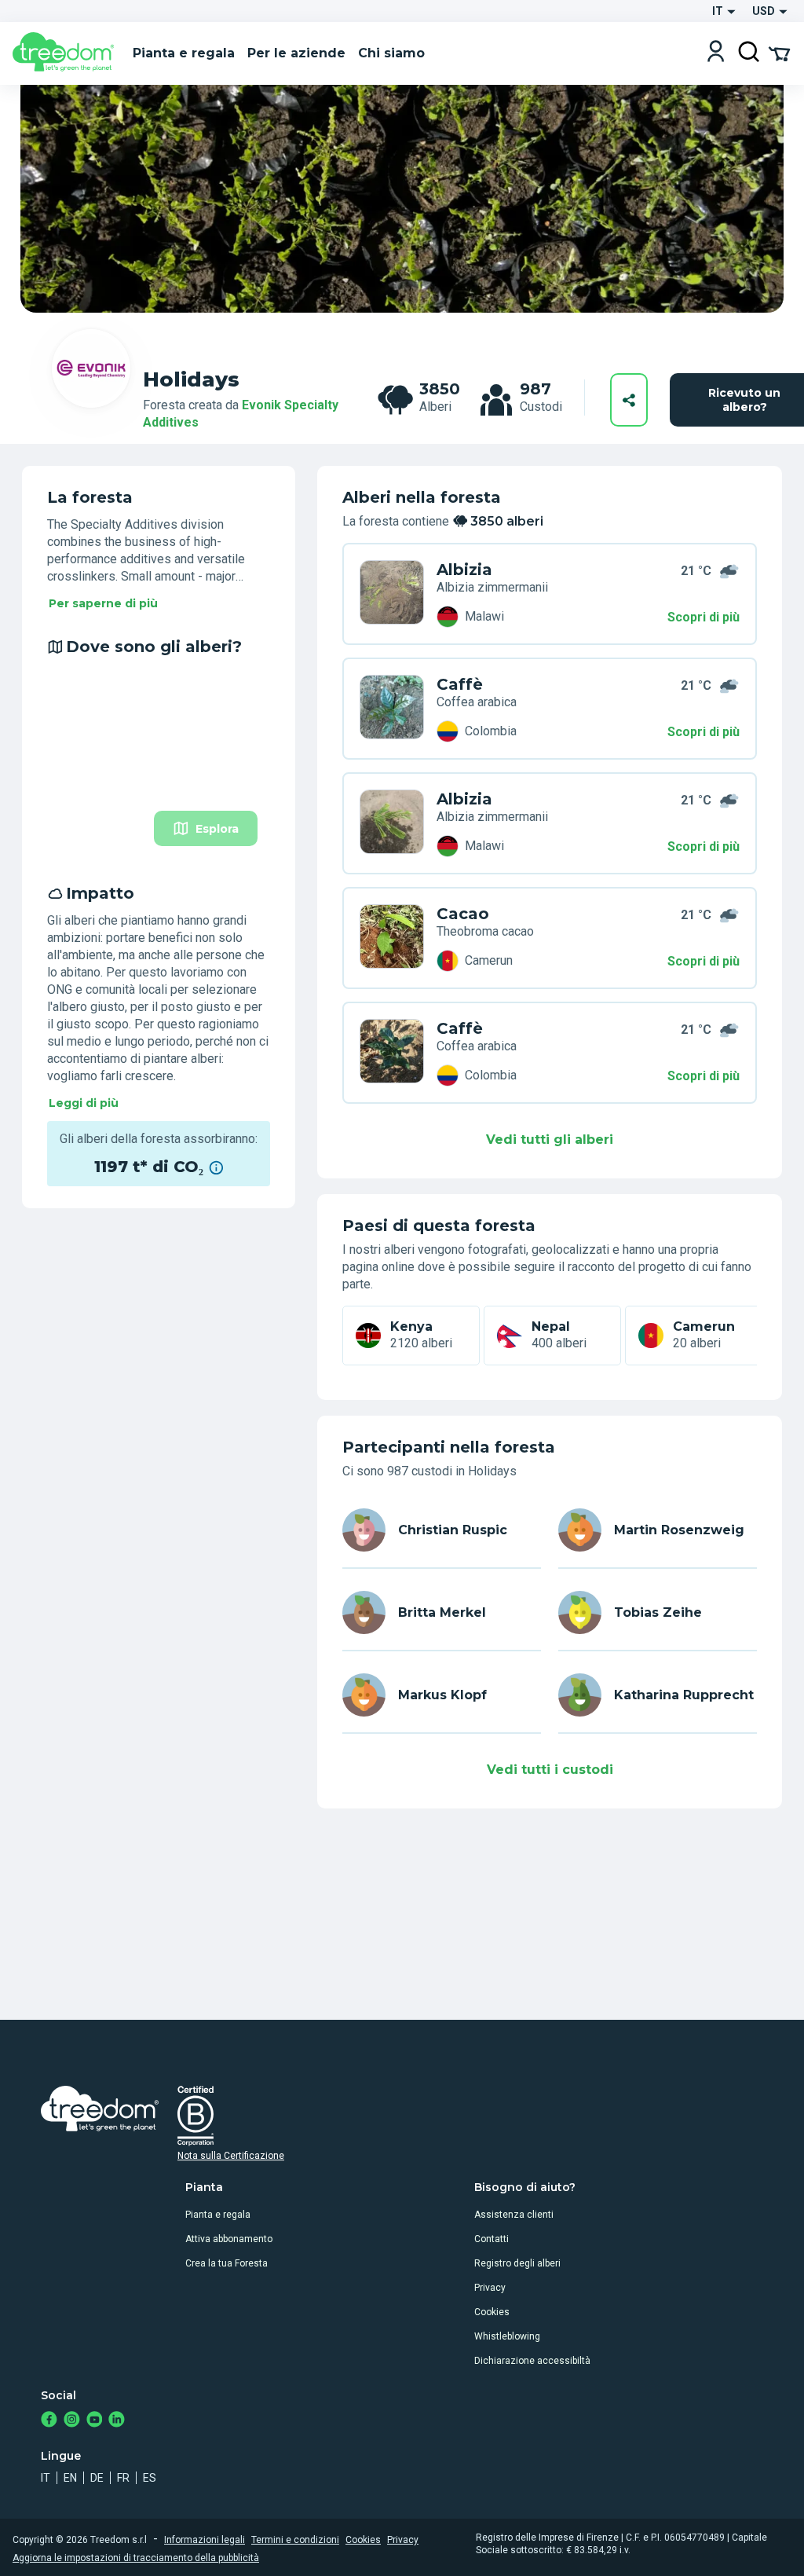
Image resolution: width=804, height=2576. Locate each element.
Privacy (490, 2288)
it (46, 2478)
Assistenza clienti (514, 2215)
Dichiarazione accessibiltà (532, 2361)
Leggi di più (84, 1103)
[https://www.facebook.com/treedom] (49, 2421)
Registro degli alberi (517, 2263)
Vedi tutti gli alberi (550, 1140)
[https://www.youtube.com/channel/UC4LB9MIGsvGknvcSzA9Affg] (95, 2421)
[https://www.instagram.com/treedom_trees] (72, 2421)
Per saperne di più (103, 603)
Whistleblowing (507, 2336)
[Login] (716, 53)
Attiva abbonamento (229, 2239)
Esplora (217, 829)
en (70, 2478)
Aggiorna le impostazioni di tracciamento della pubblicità (136, 2558)
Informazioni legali (205, 2540)
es (150, 2478)
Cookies (492, 2312)
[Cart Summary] (779, 53)
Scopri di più (703, 617)
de (97, 2478)
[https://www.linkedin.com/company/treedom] (117, 2421)
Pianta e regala (218, 2215)
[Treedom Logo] (66, 53)
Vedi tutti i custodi (550, 1770)
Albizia (464, 570)
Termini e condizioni (295, 2540)
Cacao (463, 914)
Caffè (460, 684)
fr (123, 2478)
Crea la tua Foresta (227, 2263)
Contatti (492, 2239)
